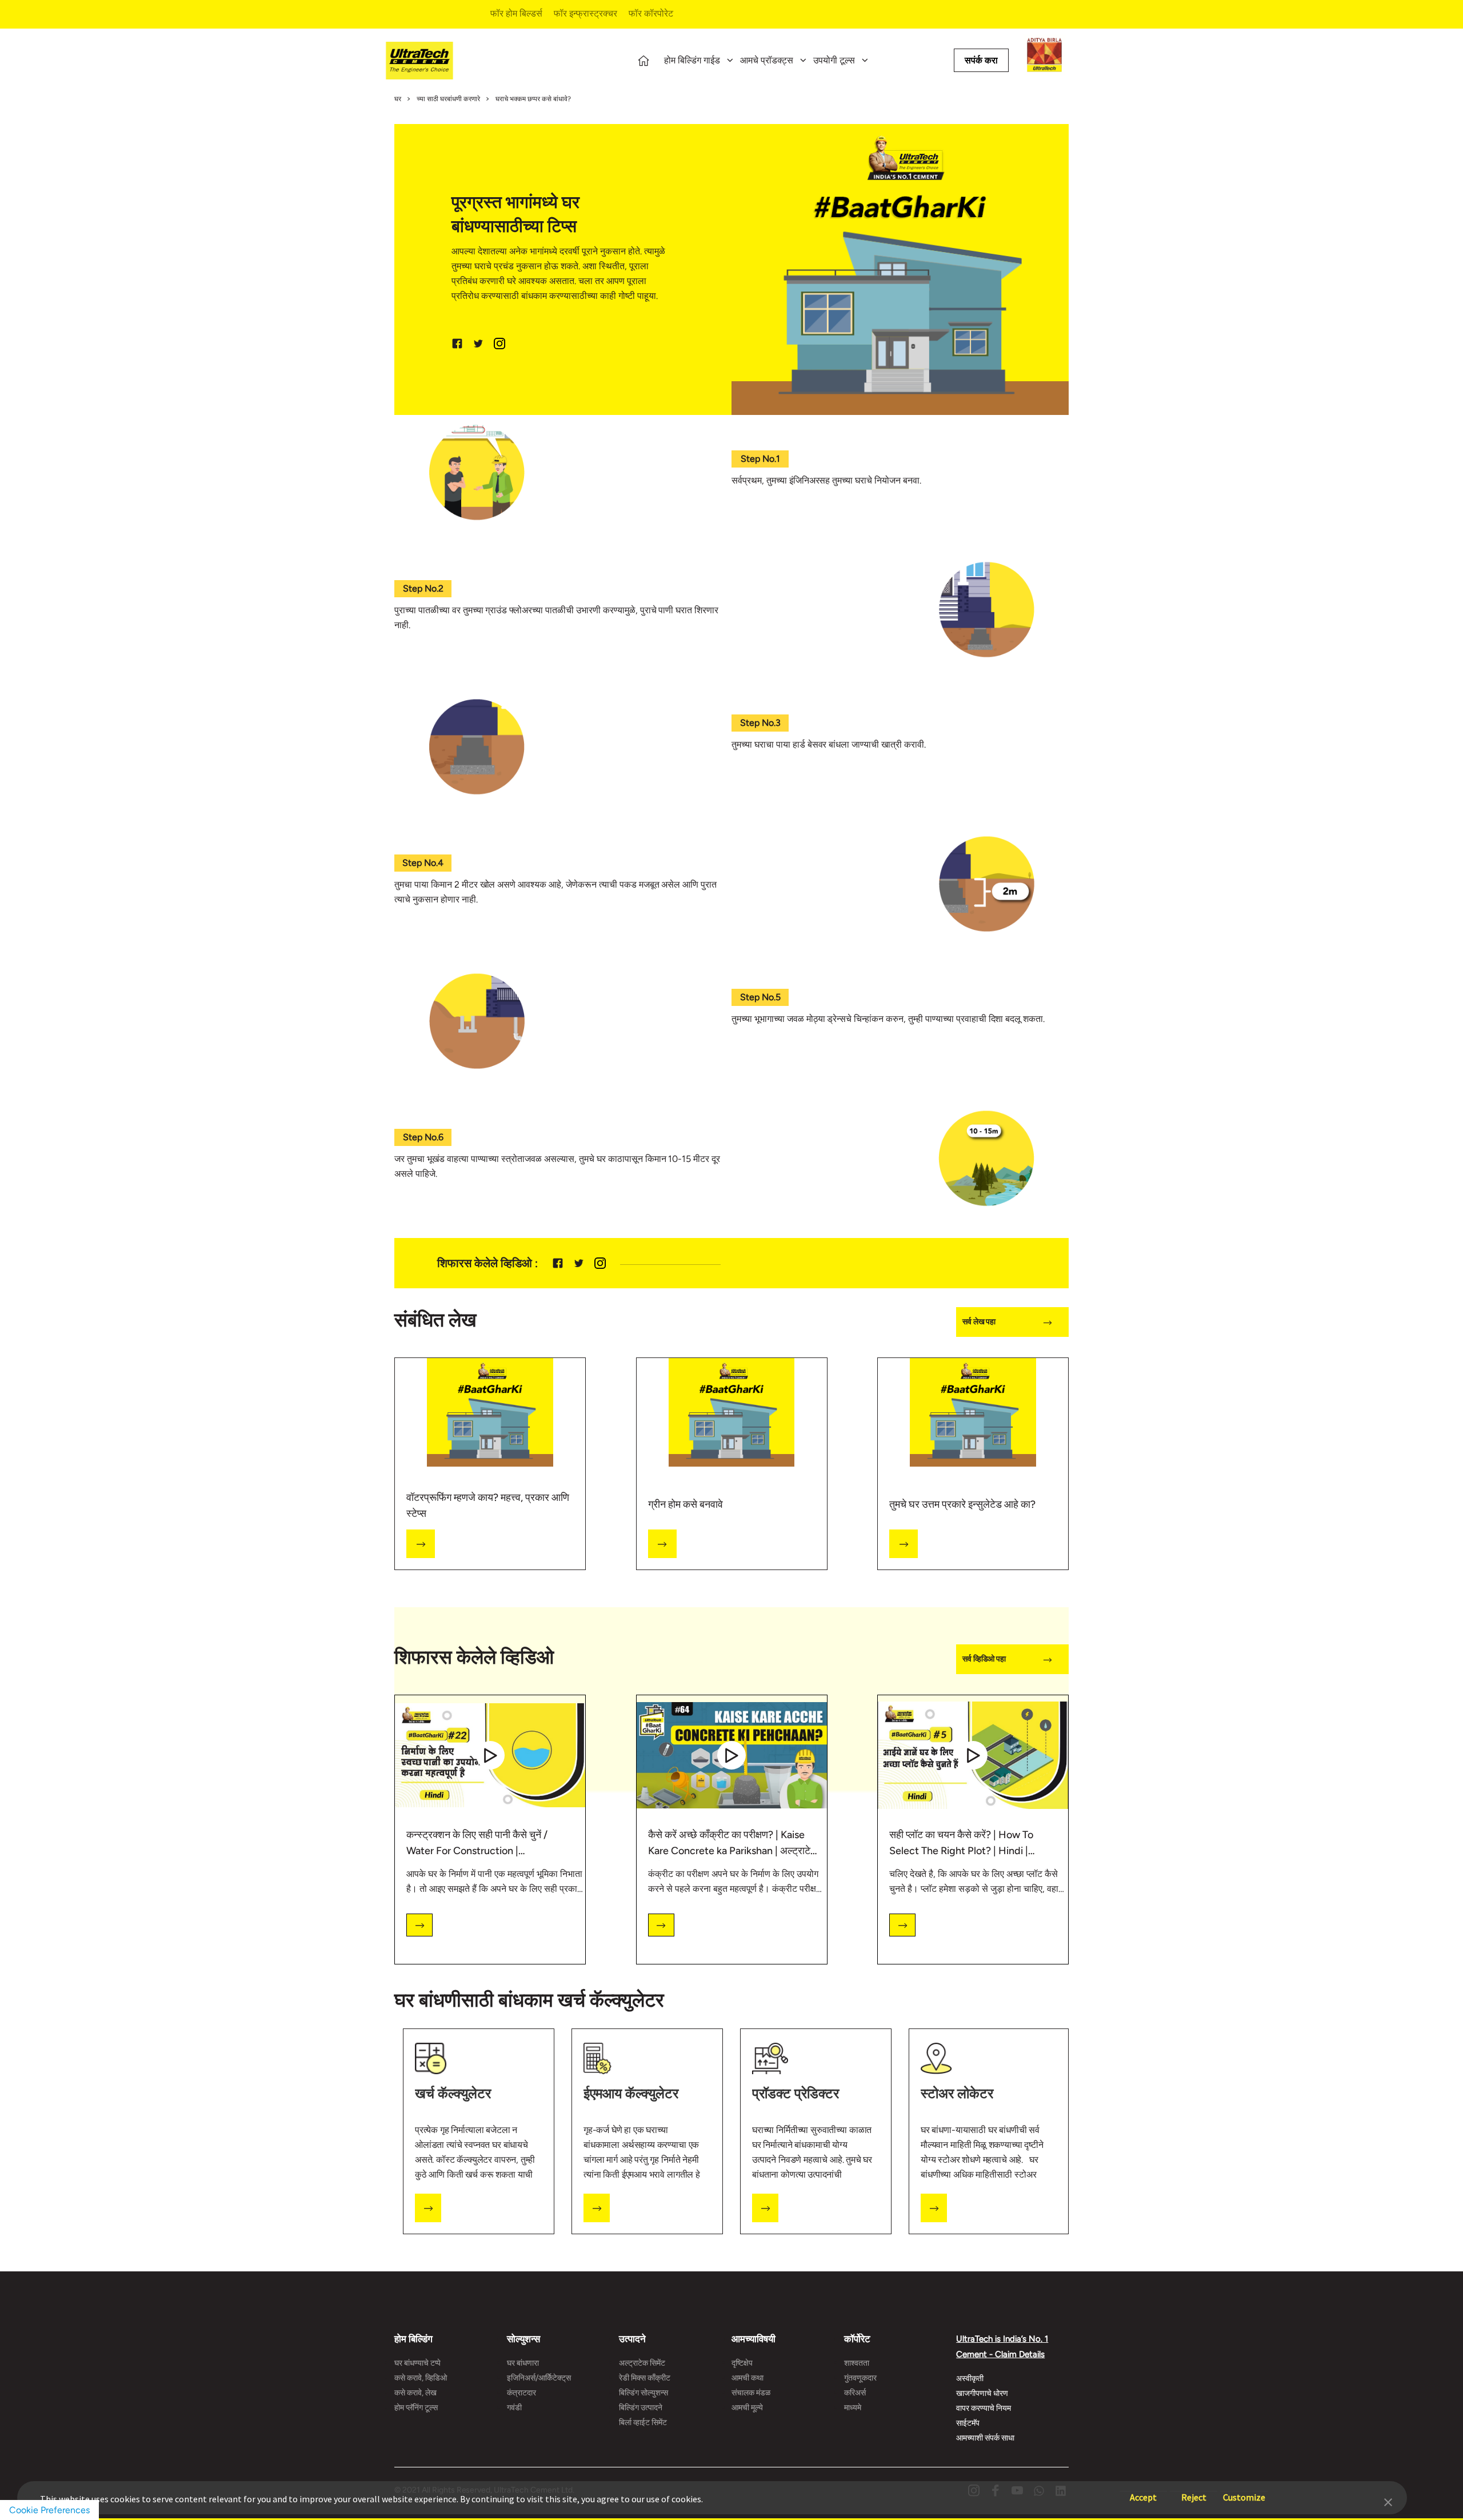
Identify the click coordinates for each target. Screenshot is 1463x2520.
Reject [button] (1194, 2492)
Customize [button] (1244, 2492)
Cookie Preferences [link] (49, 2510)
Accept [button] (1143, 2492)
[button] (1388, 2501)
